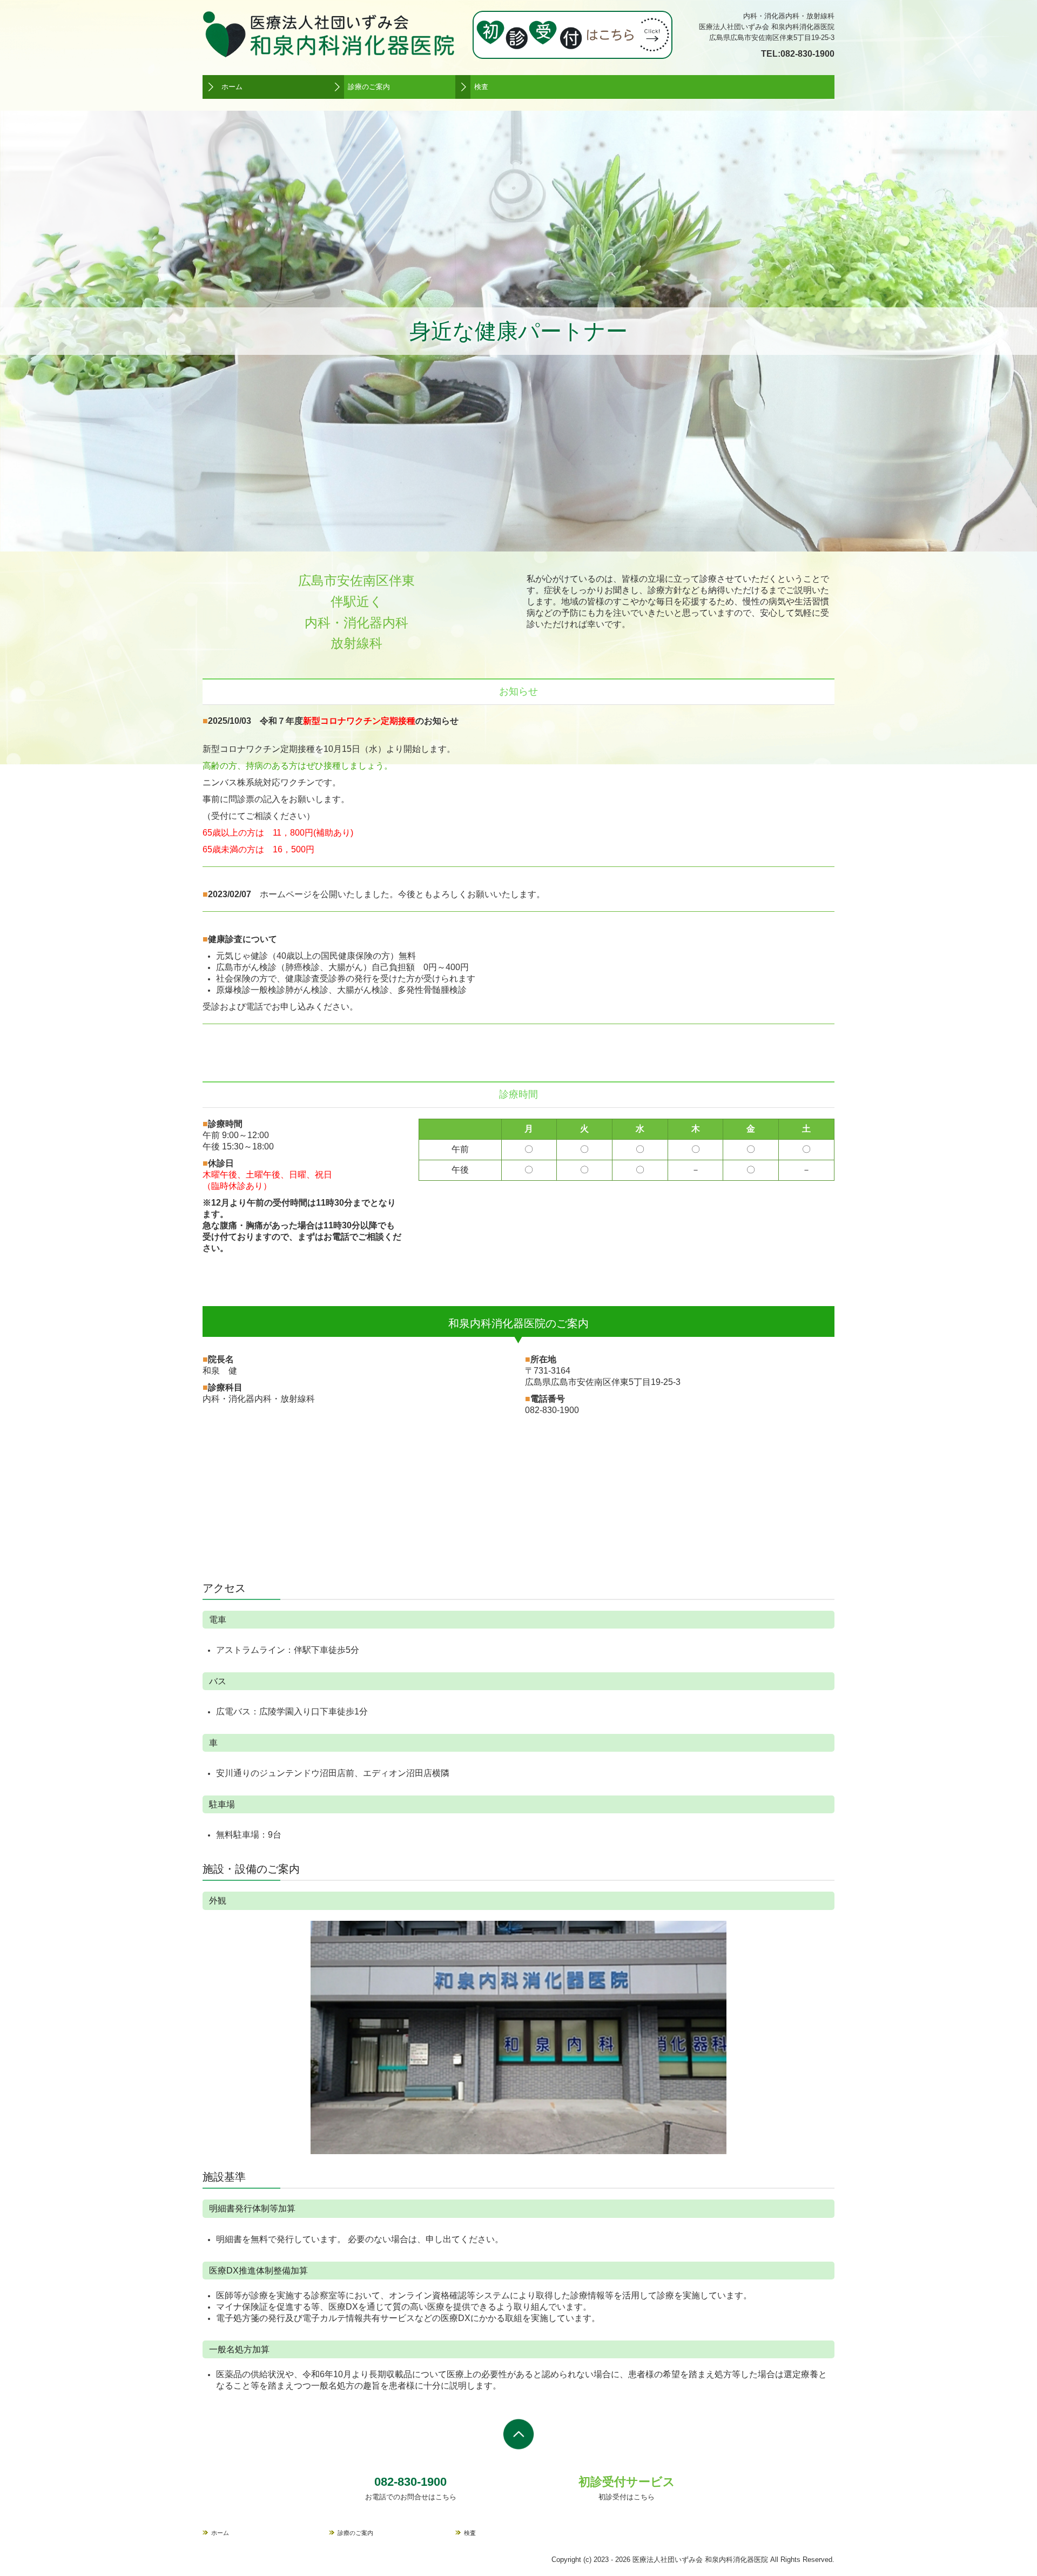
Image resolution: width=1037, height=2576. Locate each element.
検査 (481, 87)
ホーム (232, 87)
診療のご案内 (369, 87)
